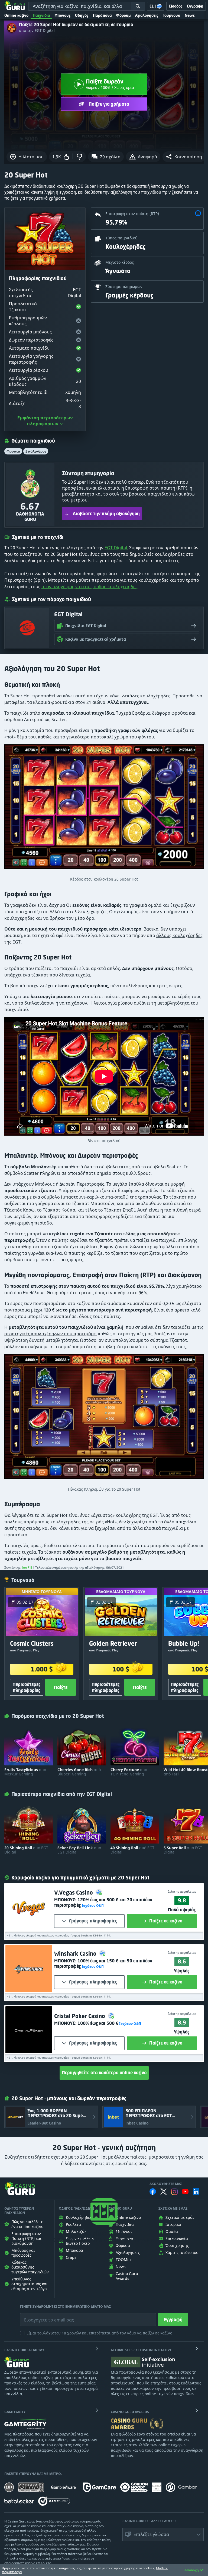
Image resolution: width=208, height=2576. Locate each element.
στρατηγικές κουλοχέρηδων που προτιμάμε (50, 1334)
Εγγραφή (173, 2320)
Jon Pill (27, 1568)
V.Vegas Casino (74, 1893)
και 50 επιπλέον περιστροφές (103, 1963)
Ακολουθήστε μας (166, 2184)
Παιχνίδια (41, 15)
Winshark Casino (76, 1954)
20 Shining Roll (26, 1850)
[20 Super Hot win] (104, 809)
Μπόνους (63, 15)
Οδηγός (82, 15)
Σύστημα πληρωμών (124, 287)
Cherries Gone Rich (79, 1772)
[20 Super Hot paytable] (104, 1419)
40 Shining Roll (132, 1850)
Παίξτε (61, 1687)
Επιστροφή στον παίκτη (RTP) (132, 214)
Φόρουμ (123, 15)
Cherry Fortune (129, 1772)
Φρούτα (13, 451)
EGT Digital (116, 548)
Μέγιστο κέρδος (120, 262)
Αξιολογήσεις (147, 15)
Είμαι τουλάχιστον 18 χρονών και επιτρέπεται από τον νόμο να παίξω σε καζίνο (99, 2333)
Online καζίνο (16, 15)
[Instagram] (174, 2192)
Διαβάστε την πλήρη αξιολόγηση (106, 514)
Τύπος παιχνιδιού (121, 238)
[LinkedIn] (196, 2192)
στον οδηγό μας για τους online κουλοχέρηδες (90, 587)
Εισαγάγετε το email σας (42, 2316)
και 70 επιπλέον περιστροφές (103, 1902)
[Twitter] (164, 2192)
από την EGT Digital (37, 31)
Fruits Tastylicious (25, 1772)
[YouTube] (185, 2192)
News (190, 15)
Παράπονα (102, 15)
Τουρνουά (172, 15)
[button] (184, 157)
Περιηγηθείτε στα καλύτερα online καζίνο (104, 2073)
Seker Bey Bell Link (79, 1850)
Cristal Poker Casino (80, 2016)
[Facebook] (153, 2192)
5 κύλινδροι (36, 451)
